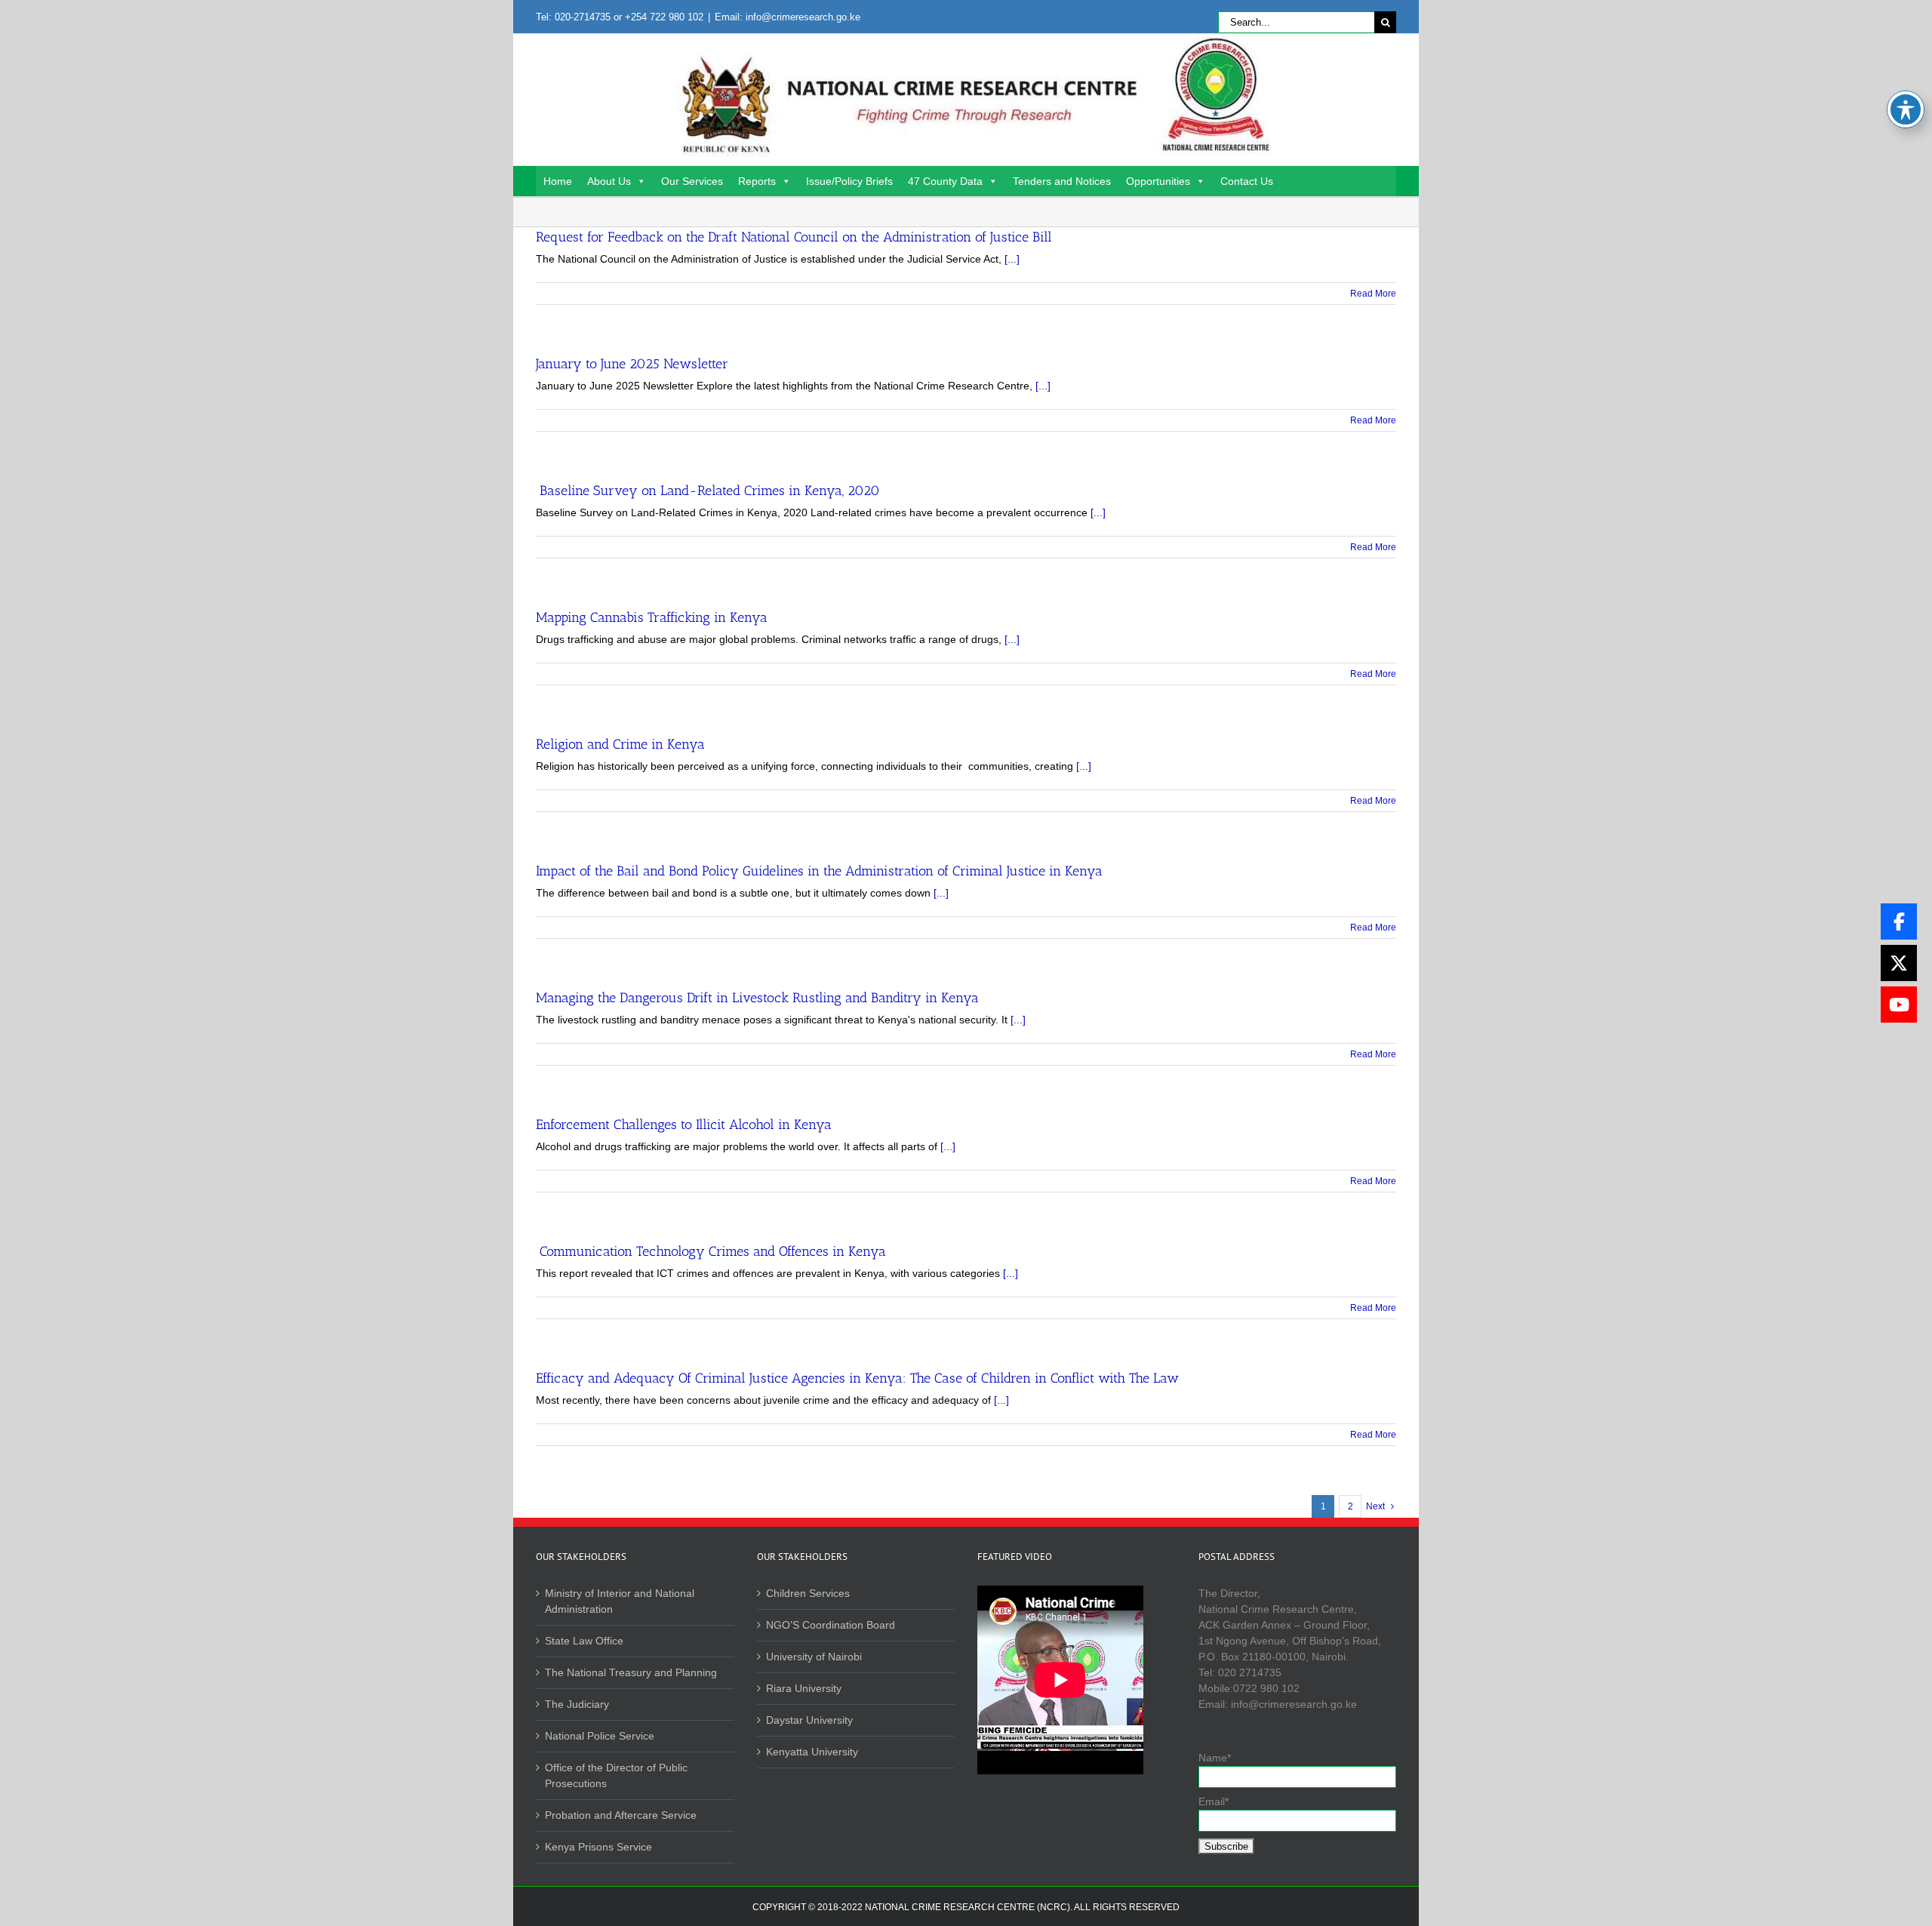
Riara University (804, 1688)
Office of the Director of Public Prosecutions (616, 1775)
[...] (1012, 259)
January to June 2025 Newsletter (632, 364)
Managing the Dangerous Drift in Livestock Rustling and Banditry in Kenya (757, 998)
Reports (757, 181)
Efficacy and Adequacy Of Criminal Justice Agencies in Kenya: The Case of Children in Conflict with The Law (857, 1378)
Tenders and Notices (1062, 181)
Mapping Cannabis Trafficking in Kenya (652, 617)
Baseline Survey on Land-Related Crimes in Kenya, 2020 (708, 491)
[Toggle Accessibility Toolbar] (1906, 109)
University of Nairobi (814, 1657)
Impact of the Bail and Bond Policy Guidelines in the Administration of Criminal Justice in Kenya (819, 871)
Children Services (808, 1593)
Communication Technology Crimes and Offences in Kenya (711, 1251)
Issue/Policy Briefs (849, 181)
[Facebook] (1899, 921)
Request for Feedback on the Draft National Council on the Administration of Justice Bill (794, 237)
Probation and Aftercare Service (621, 1815)
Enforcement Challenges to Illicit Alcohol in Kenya (684, 1125)
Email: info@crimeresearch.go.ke (788, 17)
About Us (609, 181)
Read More (1373, 294)
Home (558, 181)
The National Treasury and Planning (631, 1672)
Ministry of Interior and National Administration (620, 1601)
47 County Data (945, 181)
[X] (1899, 963)
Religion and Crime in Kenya (620, 744)
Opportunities (1158, 181)
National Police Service (600, 1736)
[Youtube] (1899, 1005)
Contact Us (1247, 181)
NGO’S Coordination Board (831, 1625)
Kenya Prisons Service (598, 1847)
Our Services (692, 181)
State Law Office (584, 1641)
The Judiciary (577, 1704)
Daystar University (809, 1720)
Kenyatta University (812, 1752)
